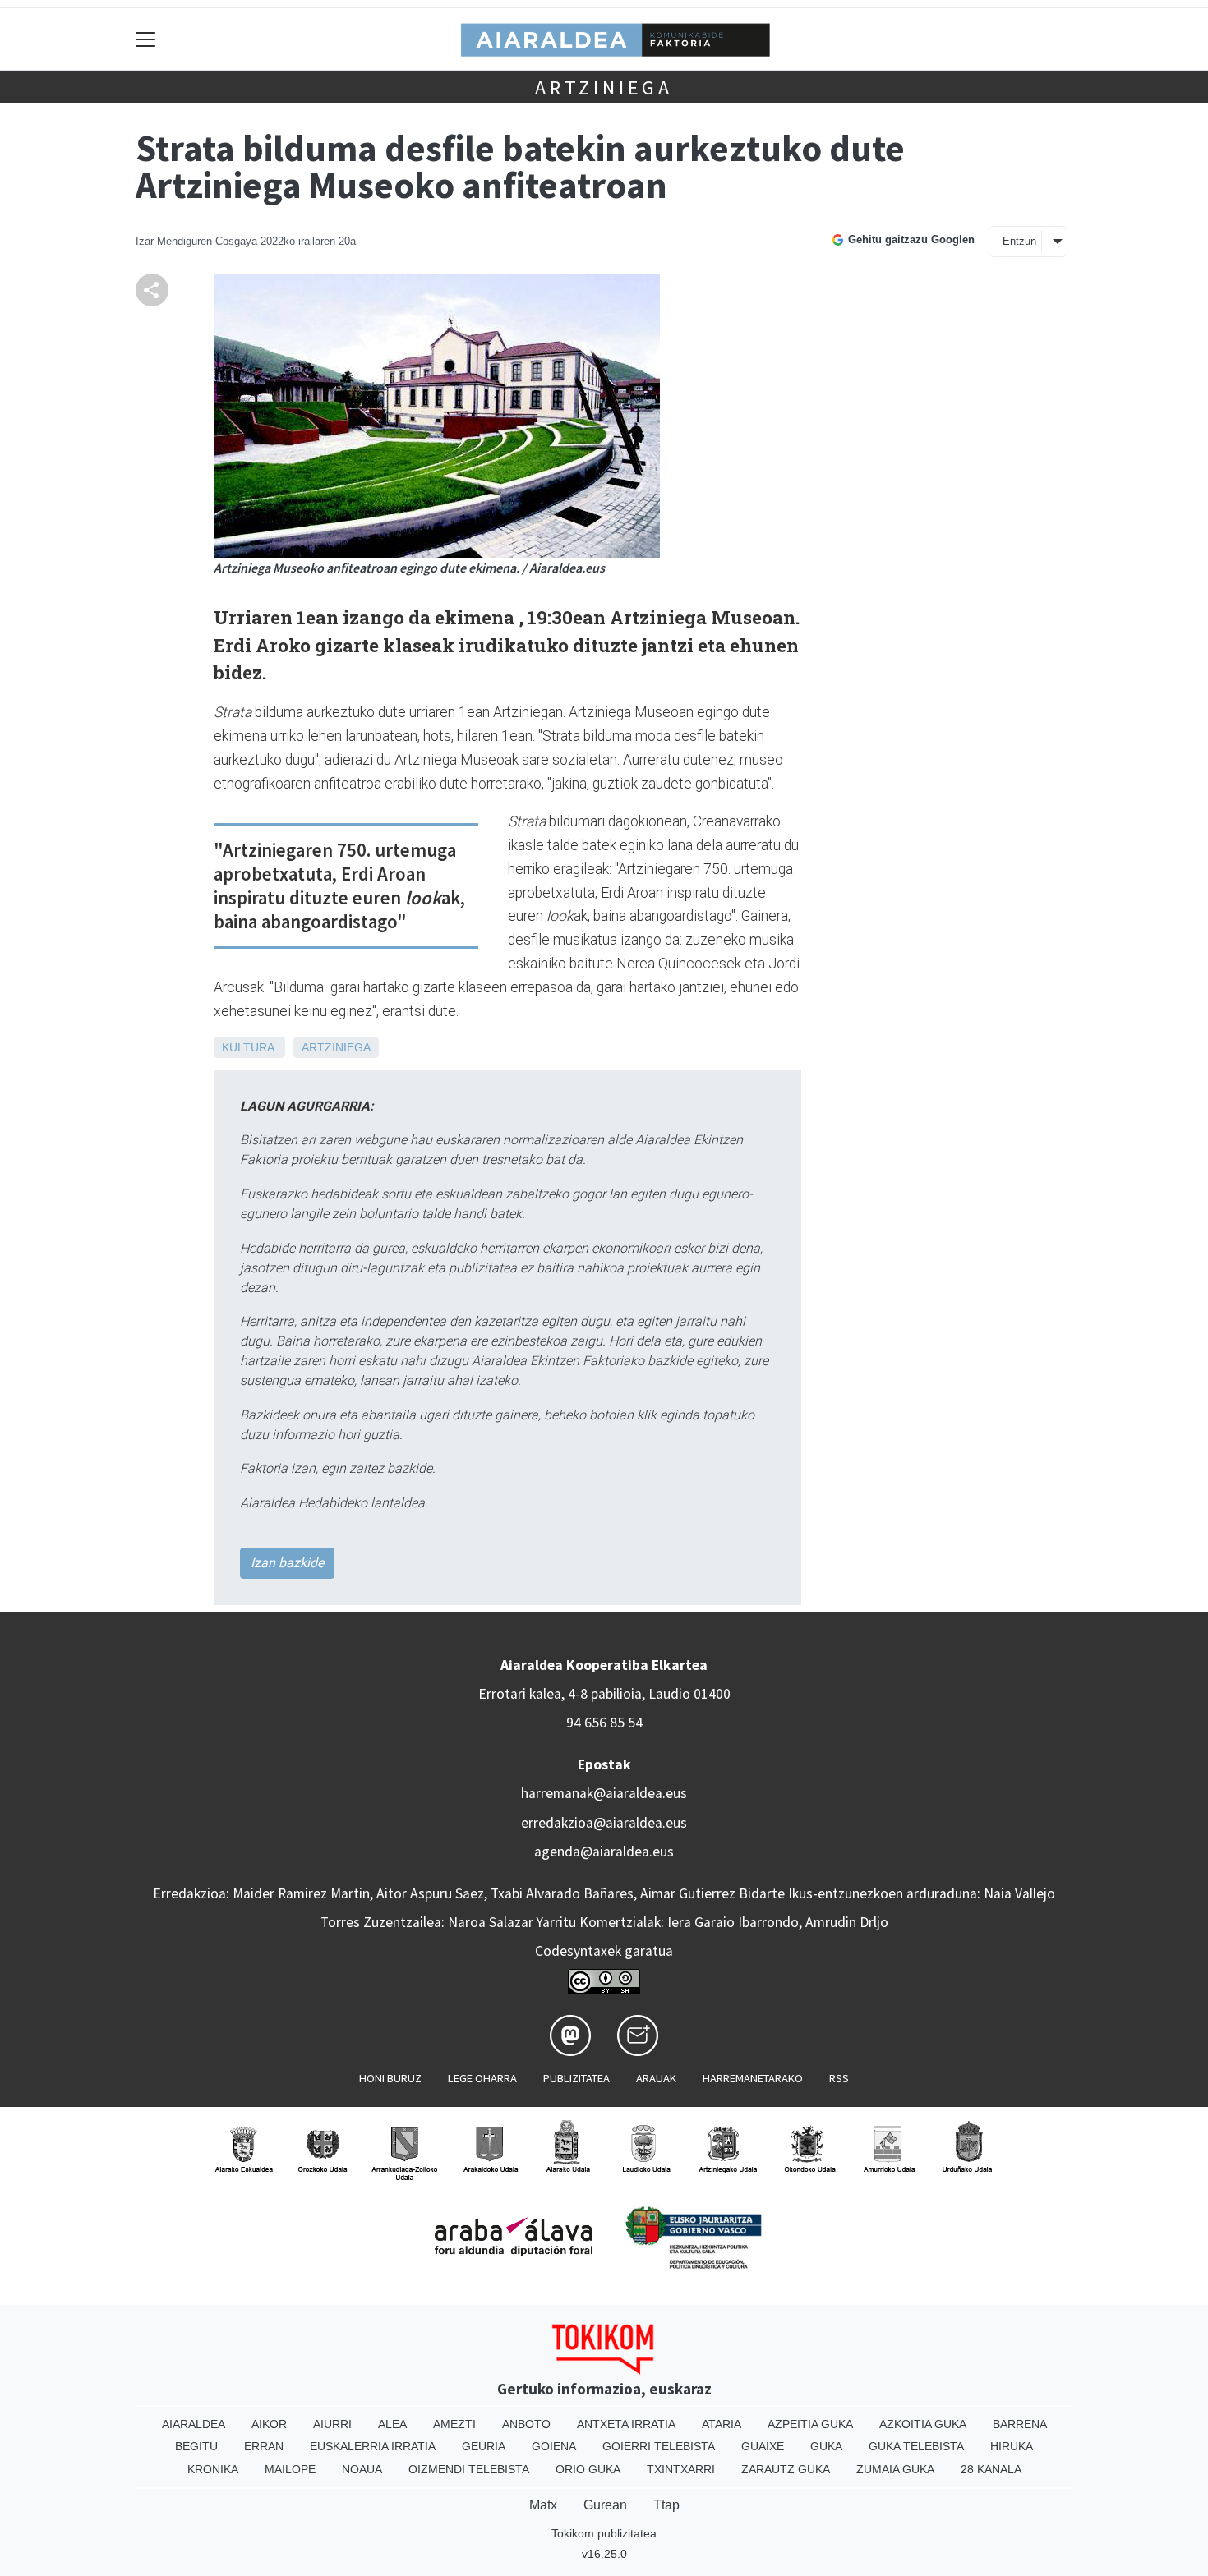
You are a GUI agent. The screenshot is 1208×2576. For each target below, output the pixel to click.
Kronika (213, 2469)
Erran (264, 2446)
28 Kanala (991, 2469)
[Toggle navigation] (146, 39)
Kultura (248, 1047)
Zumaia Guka (895, 2469)
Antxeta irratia (626, 2424)
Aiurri (332, 2424)
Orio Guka (588, 2469)
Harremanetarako (753, 2078)
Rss (839, 2078)
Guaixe (763, 2446)
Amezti (454, 2424)
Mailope (290, 2469)
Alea (392, 2424)
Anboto (526, 2424)
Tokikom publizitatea (604, 2533)
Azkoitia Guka (923, 2424)
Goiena (554, 2446)
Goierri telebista (659, 2446)
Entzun (1019, 241)
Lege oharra (482, 2078)
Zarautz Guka (786, 2469)
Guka (826, 2446)
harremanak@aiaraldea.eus (604, 1793)
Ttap (666, 2505)
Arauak (656, 2078)
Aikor (269, 2424)
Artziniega (604, 87)
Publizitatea (576, 2078)
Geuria (484, 2446)
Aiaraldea (194, 2424)
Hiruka (1012, 2446)
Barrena (1020, 2424)
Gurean (605, 2505)
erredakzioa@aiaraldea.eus (604, 1823)
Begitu (196, 2446)
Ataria (722, 2424)
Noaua (362, 2469)
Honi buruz (390, 2078)
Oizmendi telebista (469, 2469)
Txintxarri (681, 2469)
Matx (543, 2505)
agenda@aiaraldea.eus (604, 1851)
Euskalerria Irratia (373, 2446)
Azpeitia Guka (810, 2424)
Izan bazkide (287, 1563)
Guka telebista (916, 2446)
